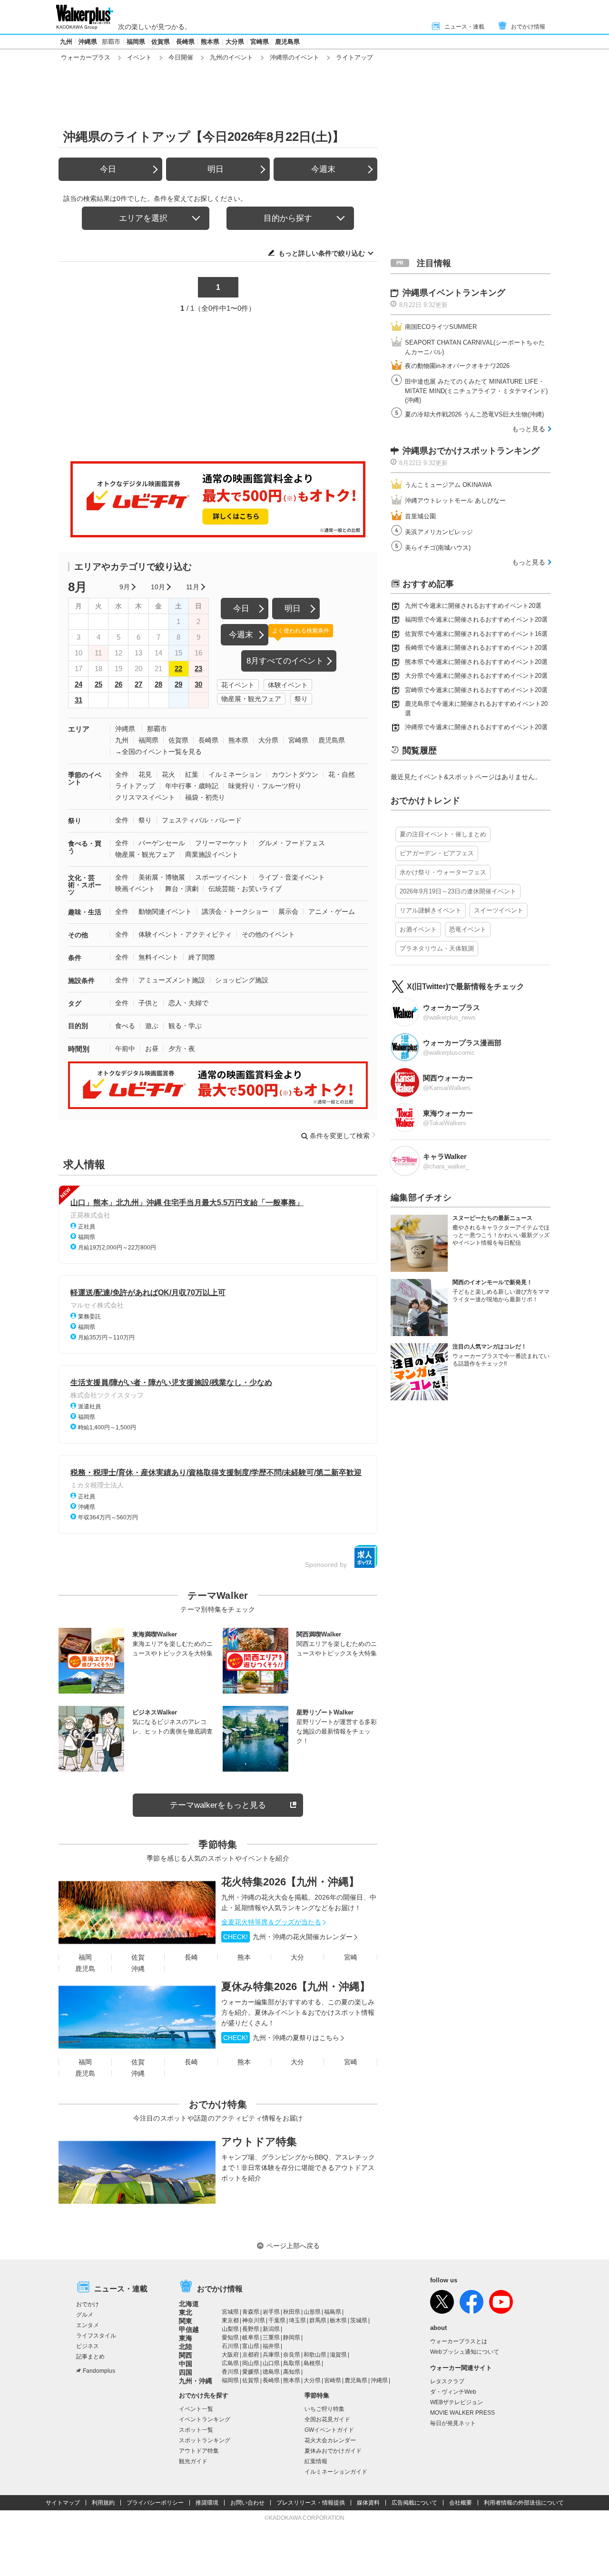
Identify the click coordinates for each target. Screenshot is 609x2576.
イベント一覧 (196, 2409)
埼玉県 (297, 2320)
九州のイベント (231, 57)
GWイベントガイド (329, 2430)
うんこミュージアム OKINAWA (448, 485)
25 (98, 684)
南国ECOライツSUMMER (441, 327)
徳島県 (271, 2372)
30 (198, 684)
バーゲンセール (162, 843)
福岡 (85, 1957)
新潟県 (271, 2329)
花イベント (238, 685)
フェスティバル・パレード (202, 820)
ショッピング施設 (242, 980)
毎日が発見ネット (453, 2423)
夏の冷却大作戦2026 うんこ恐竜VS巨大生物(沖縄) (474, 414)
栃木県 (338, 2320)
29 (178, 684)
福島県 (333, 2312)
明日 (216, 169)
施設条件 (81, 981)
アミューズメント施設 (172, 980)
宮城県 (230, 2312)
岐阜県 (251, 2338)
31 (79, 700)
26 (118, 684)
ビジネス (88, 2346)
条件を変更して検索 (340, 1136)
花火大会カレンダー (330, 2440)
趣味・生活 (85, 912)
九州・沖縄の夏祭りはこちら (281, 2038)
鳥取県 (292, 2363)
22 (178, 669)
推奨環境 (207, 2503)
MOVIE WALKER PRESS (462, 2413)
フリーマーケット (222, 843)
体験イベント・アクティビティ (185, 934)
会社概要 (461, 2503)
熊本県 (210, 42)
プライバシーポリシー (155, 2503)
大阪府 (230, 2355)
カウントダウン (295, 774)
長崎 (191, 1957)
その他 (78, 935)
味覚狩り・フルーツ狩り (265, 786)
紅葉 (192, 774)
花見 (145, 774)
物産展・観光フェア (251, 699)
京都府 (251, 2355)
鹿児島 (85, 1969)
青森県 (251, 2312)
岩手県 (271, 2312)
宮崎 (351, 1957)
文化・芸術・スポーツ (85, 885)
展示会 (288, 912)
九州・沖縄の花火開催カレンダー (288, 1937)
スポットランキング (205, 2440)
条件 (75, 958)
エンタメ (88, 2325)
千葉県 (277, 2320)
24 (79, 684)
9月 (125, 587)
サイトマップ (63, 2503)
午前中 (125, 1049)
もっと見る (529, 429)
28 (158, 684)
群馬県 (318, 2320)
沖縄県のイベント (295, 57)
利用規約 (103, 2503)
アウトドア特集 (259, 2142)
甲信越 (189, 2329)
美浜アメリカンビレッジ (439, 532)
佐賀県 (161, 42)
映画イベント (135, 889)
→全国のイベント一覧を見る (158, 752)
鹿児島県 (287, 42)
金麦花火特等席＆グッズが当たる (271, 1922)
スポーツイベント (222, 877)
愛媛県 (251, 2372)
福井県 (271, 2346)
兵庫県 (271, 2355)
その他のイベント (268, 934)
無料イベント (158, 957)
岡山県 (251, 2363)
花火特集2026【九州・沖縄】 (290, 1882)
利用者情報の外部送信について (524, 2503)
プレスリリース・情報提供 (311, 2503)
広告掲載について (414, 2503)
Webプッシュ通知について (465, 2352)
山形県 (312, 2312)
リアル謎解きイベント (431, 910)
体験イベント (288, 685)
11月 (193, 587)
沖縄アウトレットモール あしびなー (455, 500)
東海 (186, 2338)
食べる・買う (85, 847)
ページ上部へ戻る (293, 2246)
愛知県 (230, 2338)
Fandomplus (99, 2371)
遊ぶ (152, 1026)
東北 (186, 2312)
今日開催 (181, 57)
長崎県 (185, 42)
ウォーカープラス (86, 57)
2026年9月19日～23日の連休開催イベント (458, 891)
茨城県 (359, 2320)
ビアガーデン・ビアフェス (437, 853)
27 (138, 684)
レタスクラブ (447, 2381)
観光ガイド (193, 2461)
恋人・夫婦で (188, 1003)
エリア (79, 729)
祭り (301, 699)
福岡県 (136, 42)
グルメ (85, 2315)
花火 (168, 774)
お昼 (152, 1049)
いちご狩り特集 (324, 2409)
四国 (186, 2372)
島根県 (312, 2363)
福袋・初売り (205, 797)
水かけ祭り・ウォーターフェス (443, 872)
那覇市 (111, 42)
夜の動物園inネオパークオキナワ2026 (457, 366)
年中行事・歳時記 (192, 786)
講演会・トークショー (235, 912)
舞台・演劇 (182, 889)
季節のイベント (85, 778)
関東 (186, 2321)
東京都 (230, 2320)
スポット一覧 (196, 2430)
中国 (186, 2364)
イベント (139, 57)
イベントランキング (205, 2419)
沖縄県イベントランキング (454, 293)
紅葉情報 (316, 2461)
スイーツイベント (499, 910)
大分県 (235, 42)
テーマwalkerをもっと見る (218, 1805)
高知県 (292, 2372)
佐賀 (138, 1957)
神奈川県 (254, 2320)
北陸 (186, 2347)
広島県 (230, 2363)
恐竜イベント (468, 929)
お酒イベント (418, 929)
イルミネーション (235, 774)
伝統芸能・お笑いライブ (245, 889)
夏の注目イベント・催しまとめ (443, 834)
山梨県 (230, 2329)
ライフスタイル (96, 2336)
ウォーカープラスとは (459, 2341)
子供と (148, 1003)
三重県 (271, 2338)
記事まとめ (90, 2357)
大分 (297, 1957)
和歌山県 (315, 2355)
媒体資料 (368, 2503)
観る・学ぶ (185, 1026)
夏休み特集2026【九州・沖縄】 (296, 1986)
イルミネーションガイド (336, 2472)
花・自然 (342, 774)
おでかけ (88, 2304)
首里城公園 (420, 516)
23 (198, 669)
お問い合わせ (247, 2503)
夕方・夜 (182, 1049)
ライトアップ (135, 786)
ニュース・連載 (464, 27)
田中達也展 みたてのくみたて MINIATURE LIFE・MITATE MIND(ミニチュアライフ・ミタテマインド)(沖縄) (476, 391)
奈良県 (292, 2355)
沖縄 (138, 1969)
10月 (158, 587)
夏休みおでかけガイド (333, 2451)
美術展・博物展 (162, 877)
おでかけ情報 (528, 27)
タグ (75, 1003)
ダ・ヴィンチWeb (453, 2392)
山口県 (271, 2363)
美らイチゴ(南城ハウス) (438, 548)
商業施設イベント (212, 854)
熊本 (244, 1957)
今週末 (323, 169)
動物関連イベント (165, 912)
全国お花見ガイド (327, 2419)
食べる (125, 1026)
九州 (66, 42)
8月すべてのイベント (285, 661)
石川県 (230, 2346)
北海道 (189, 2304)
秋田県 (292, 2312)
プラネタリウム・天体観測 (437, 948)
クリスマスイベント (145, 797)
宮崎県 (260, 42)
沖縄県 (88, 42)
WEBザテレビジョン (457, 2402)
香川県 (230, 2372)
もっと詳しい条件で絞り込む (322, 253)
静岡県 (292, 2338)
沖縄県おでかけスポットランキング (471, 451)
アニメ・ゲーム (332, 912)
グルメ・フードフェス (292, 843)
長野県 (251, 2329)
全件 (122, 774)
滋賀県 (338, 2355)
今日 (108, 169)
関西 (186, 2355)
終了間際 (202, 957)
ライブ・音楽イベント (292, 877)
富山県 (251, 2346)
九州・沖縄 (196, 2381)
